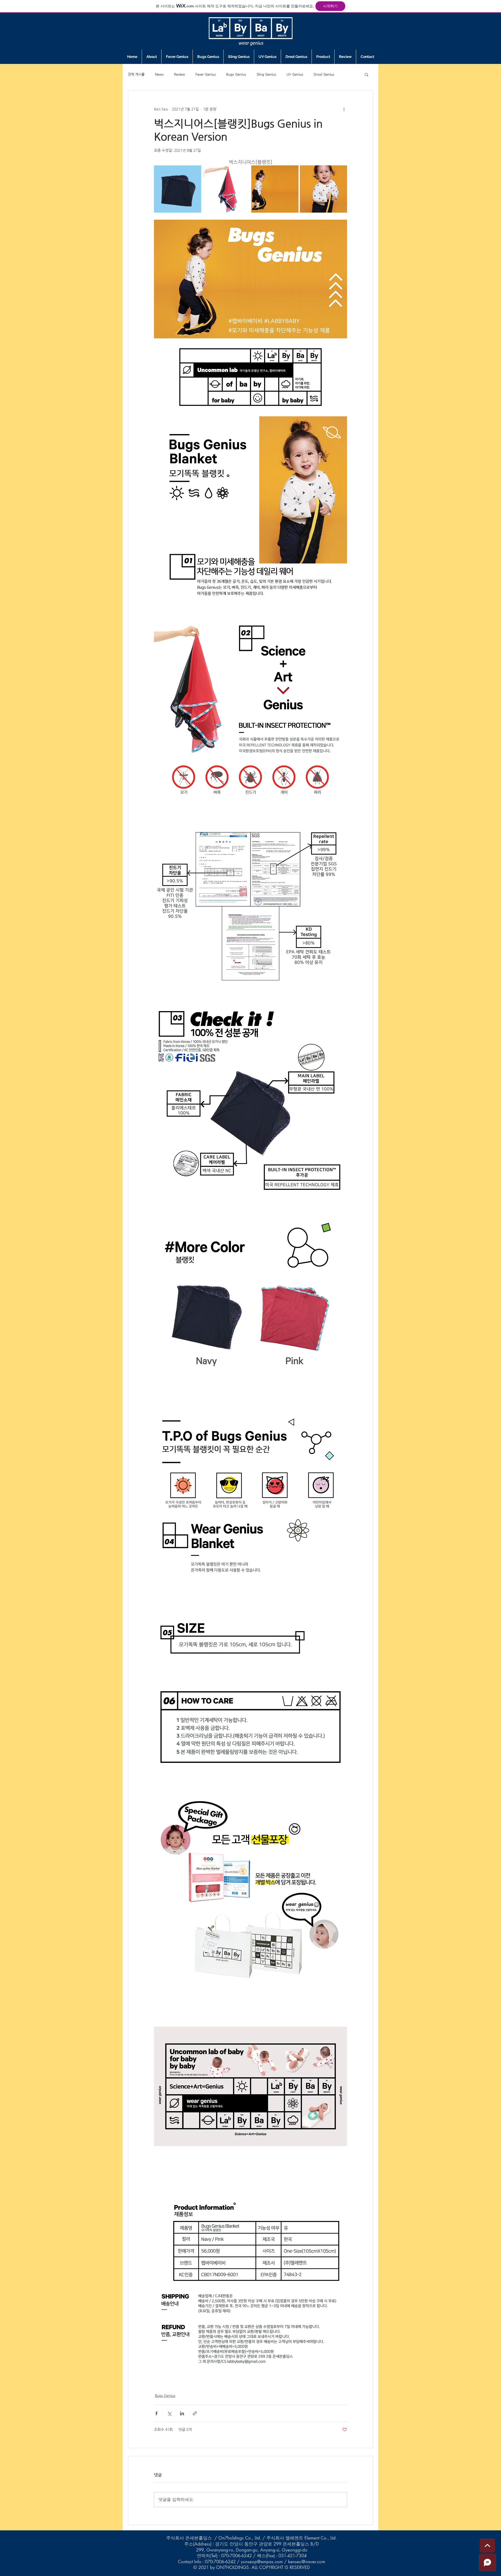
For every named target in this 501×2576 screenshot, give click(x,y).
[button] (366, 74)
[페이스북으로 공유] (156, 2413)
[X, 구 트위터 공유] (169, 2413)
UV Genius (295, 74)
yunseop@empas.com (262, 2562)
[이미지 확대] (178, 189)
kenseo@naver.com (307, 2562)
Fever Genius (206, 74)
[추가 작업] (344, 109)
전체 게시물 (136, 74)
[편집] (487, 2545)
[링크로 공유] (195, 2413)
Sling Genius (266, 74)
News (159, 74)
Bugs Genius (236, 74)
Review (180, 74)
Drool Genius (324, 74)
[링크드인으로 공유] (182, 2413)
